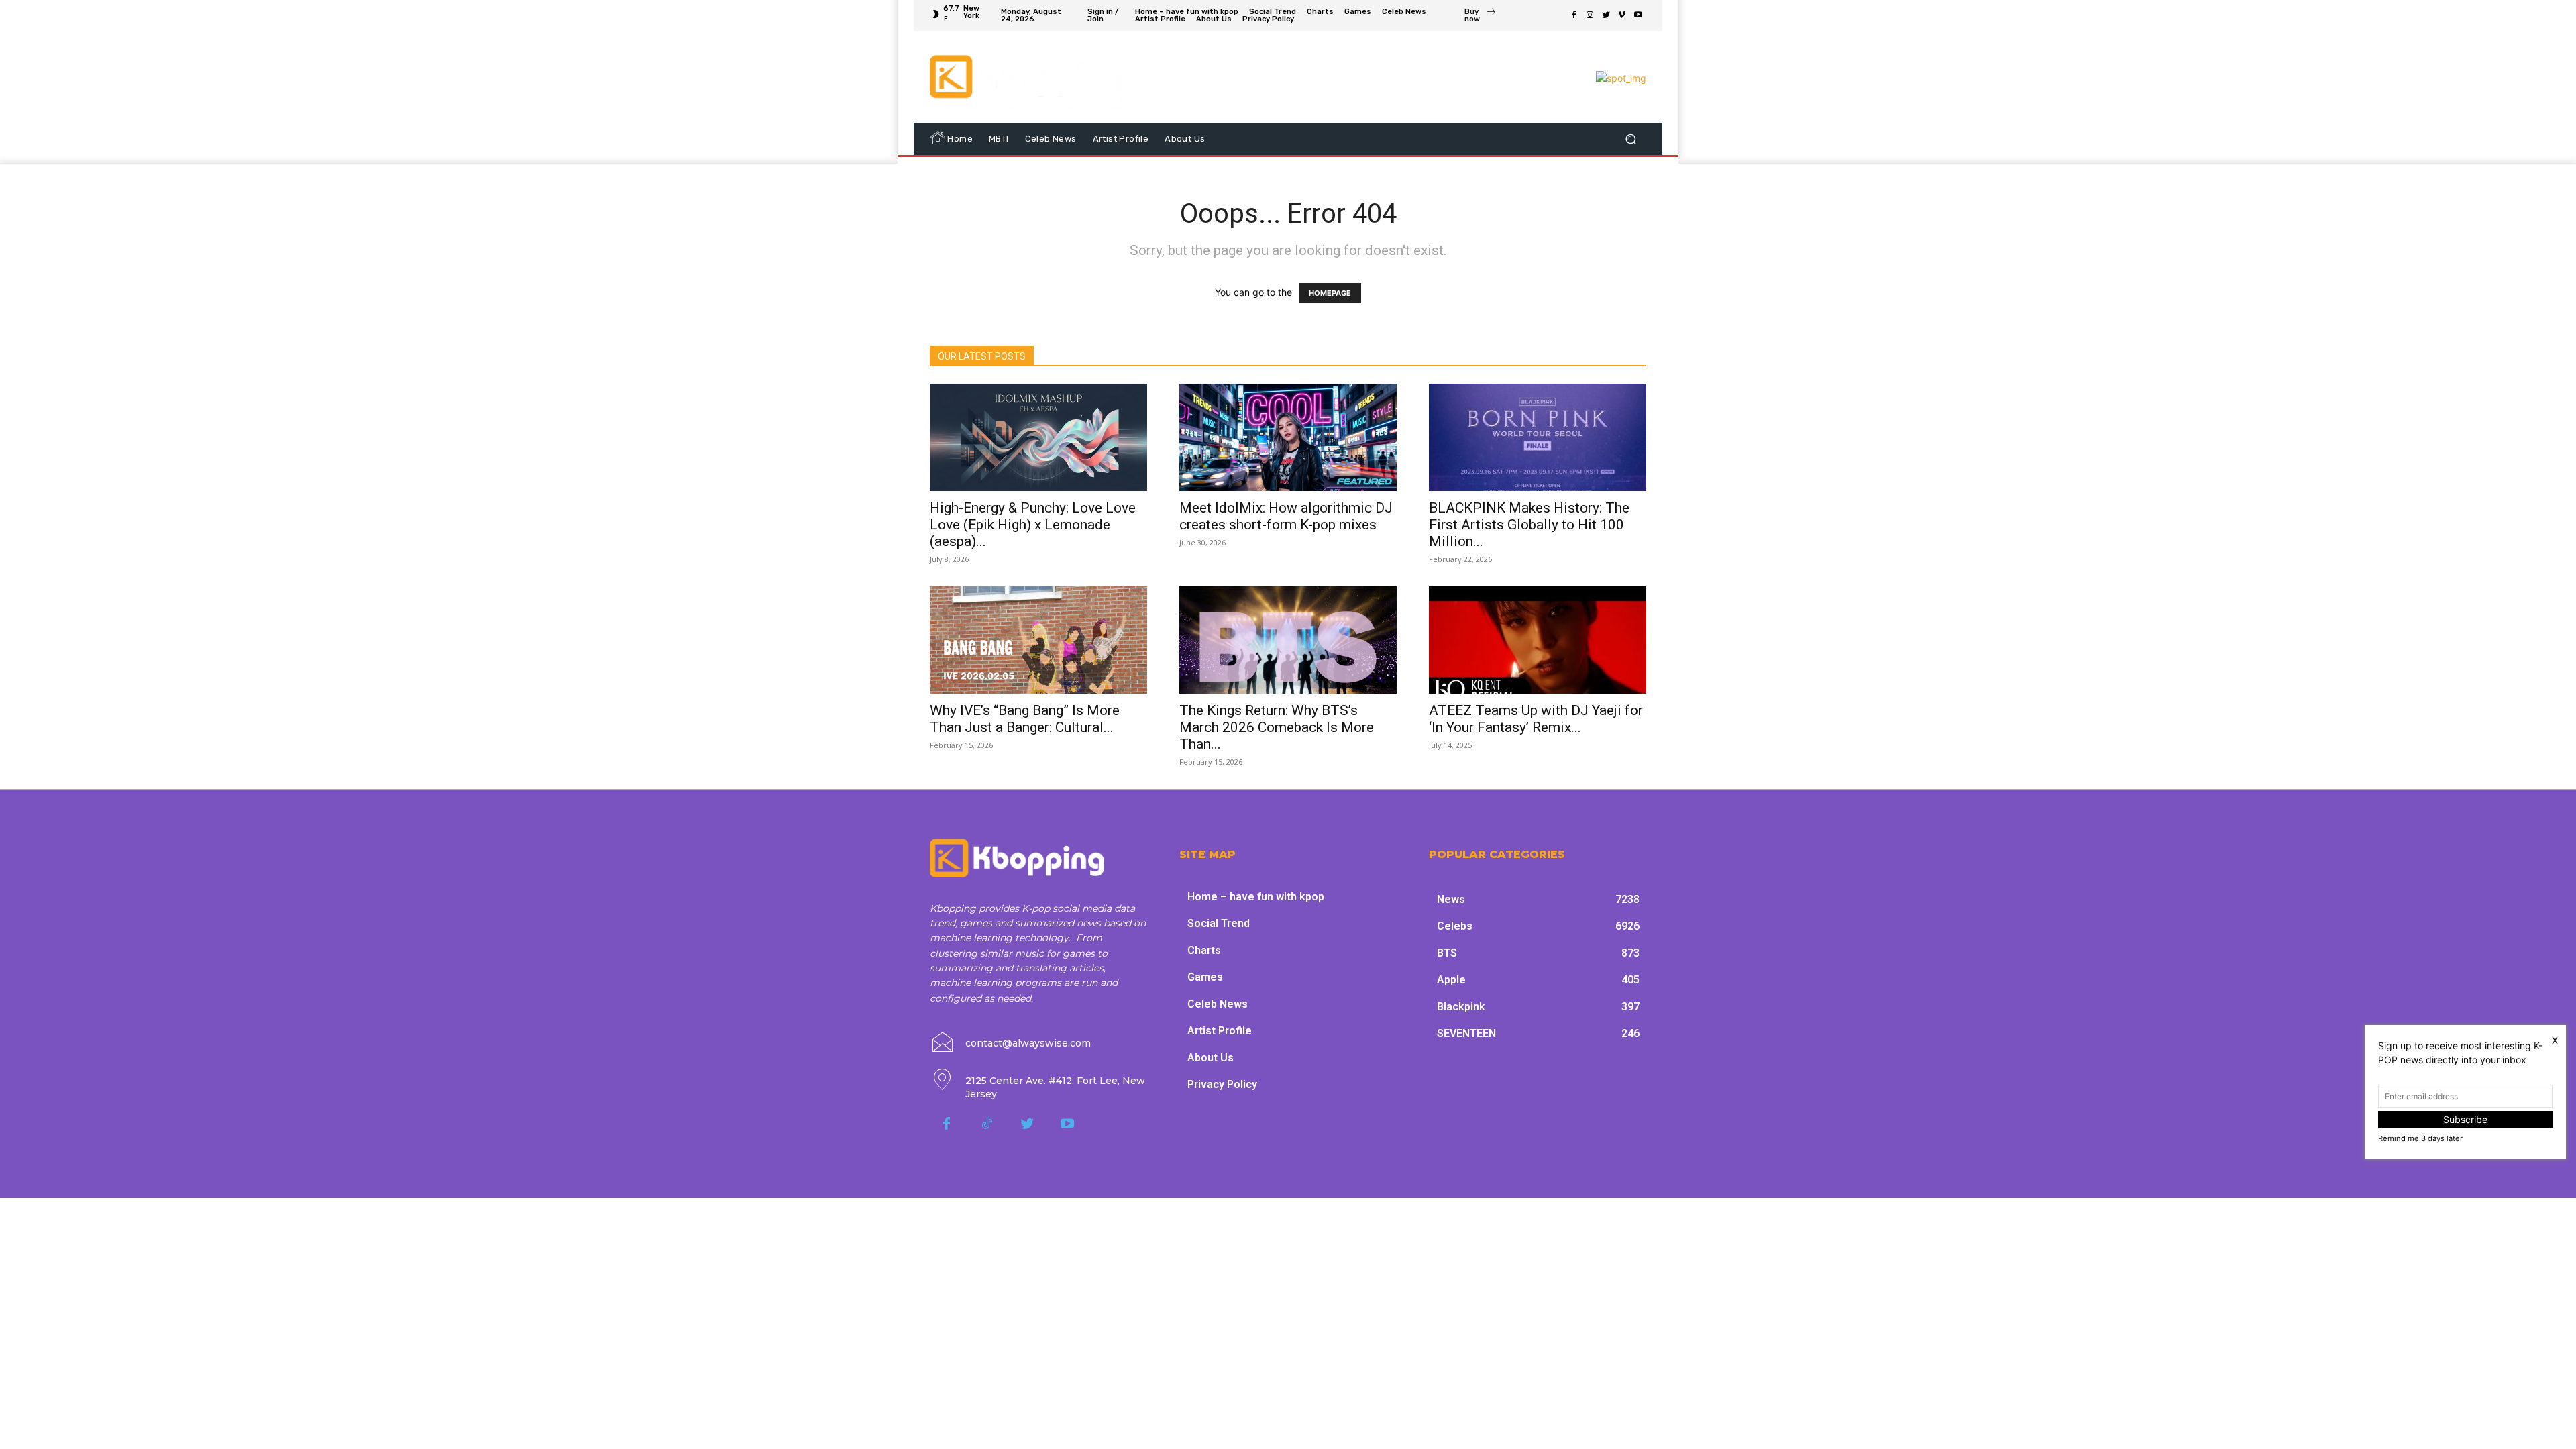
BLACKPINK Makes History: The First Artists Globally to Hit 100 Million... (1529, 525)
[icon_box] (1481, 17)
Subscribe (2465, 1119)
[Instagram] (1590, 15)
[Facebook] (1574, 15)
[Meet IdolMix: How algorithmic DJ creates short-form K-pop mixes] (1288, 437)
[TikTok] (987, 1124)
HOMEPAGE (1330, 293)
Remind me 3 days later (2420, 1138)
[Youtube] (1638, 15)
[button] (1630, 139)
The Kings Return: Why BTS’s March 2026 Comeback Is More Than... (1277, 727)
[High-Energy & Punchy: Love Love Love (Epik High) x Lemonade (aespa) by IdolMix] (1038, 437)
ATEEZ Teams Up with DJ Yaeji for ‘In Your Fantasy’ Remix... (1536, 719)
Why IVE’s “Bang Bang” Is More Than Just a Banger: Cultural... (1025, 719)
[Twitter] (1606, 15)
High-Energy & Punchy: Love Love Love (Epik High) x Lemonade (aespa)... (1033, 525)
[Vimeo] (1622, 15)
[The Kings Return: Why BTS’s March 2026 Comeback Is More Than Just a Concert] (1288, 640)
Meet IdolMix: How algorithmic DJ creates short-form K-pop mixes (1286, 516)
